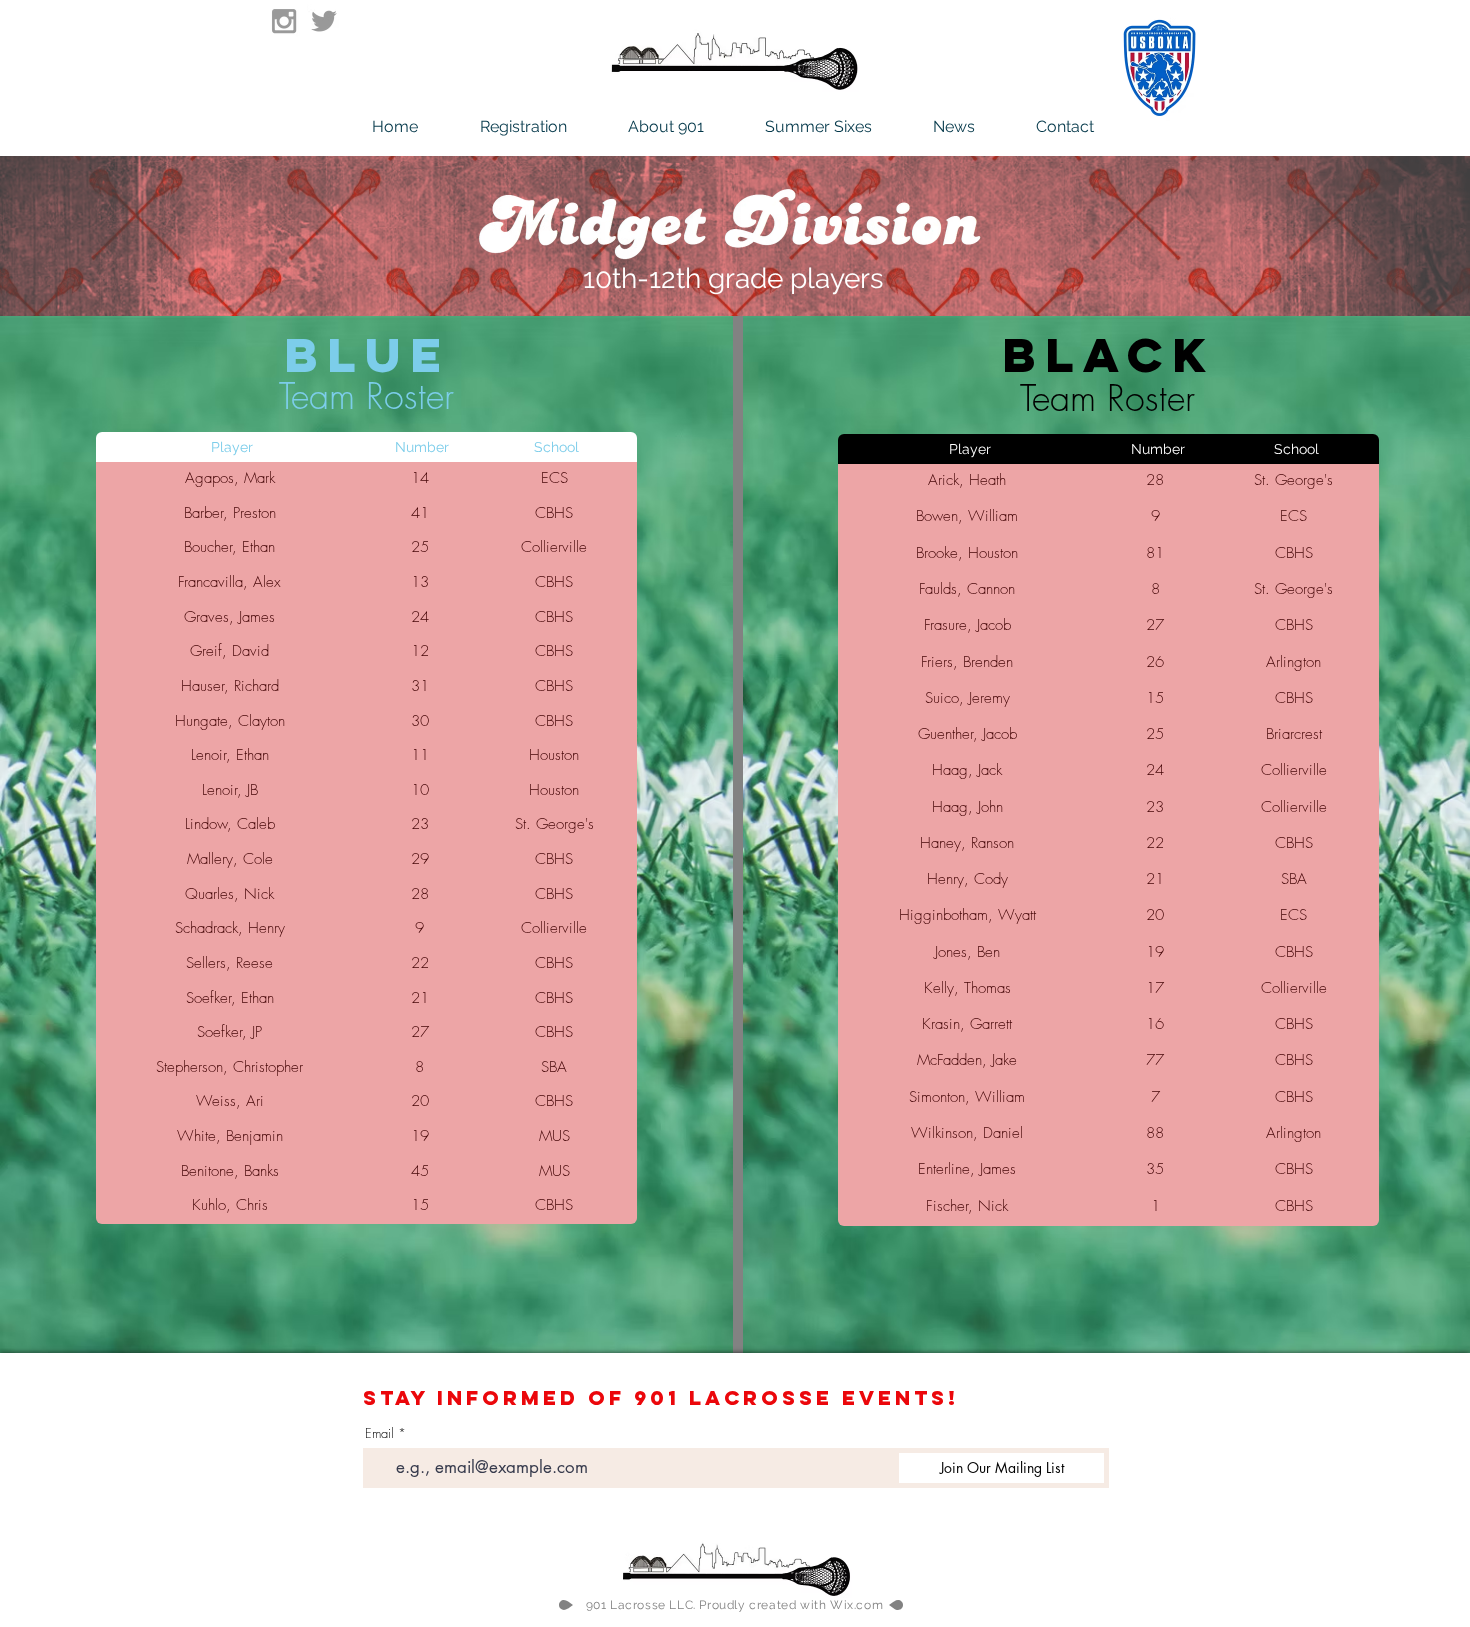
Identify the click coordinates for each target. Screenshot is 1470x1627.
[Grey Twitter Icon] (324, 21)
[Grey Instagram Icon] (284, 21)
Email (379, 1433)
